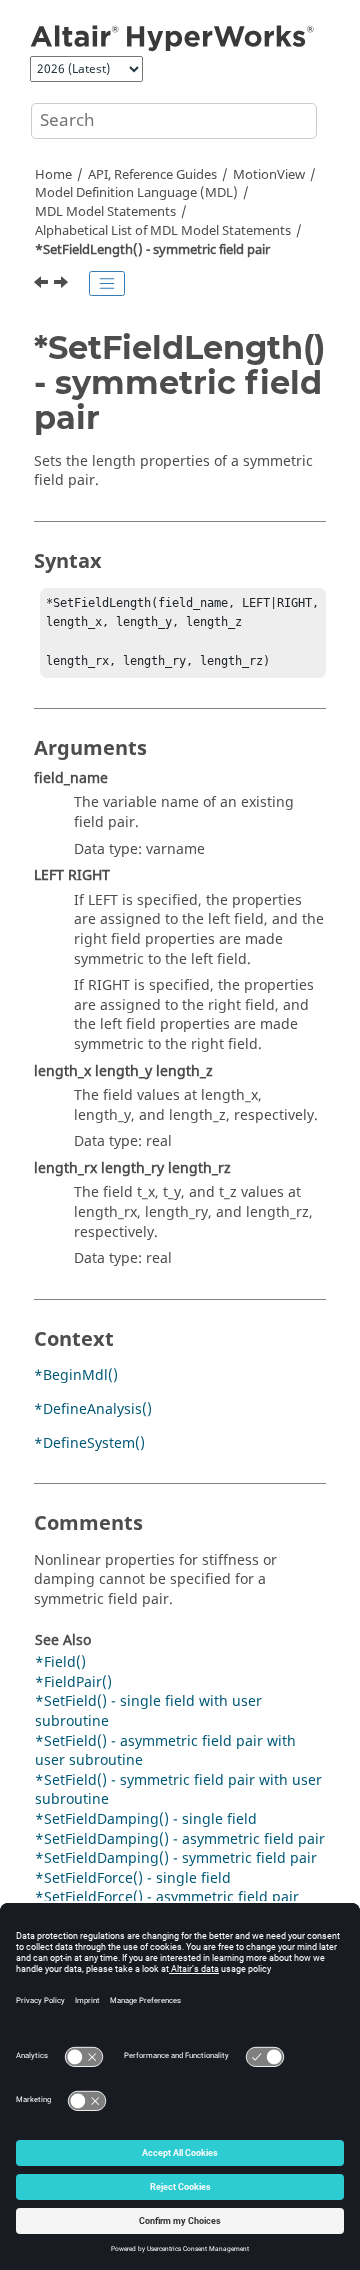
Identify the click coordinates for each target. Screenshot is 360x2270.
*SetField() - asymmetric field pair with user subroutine (165, 1751)
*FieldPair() (73, 1682)
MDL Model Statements (105, 212)
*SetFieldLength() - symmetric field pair (152, 250)
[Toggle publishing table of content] (107, 284)
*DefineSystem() (89, 1443)
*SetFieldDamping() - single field (146, 1819)
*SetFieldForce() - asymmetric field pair (167, 1897)
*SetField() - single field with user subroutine (148, 1711)
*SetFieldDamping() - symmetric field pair (176, 1858)
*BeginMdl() (76, 1375)
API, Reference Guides (152, 175)
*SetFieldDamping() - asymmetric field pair (180, 1839)
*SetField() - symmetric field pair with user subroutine (178, 1790)
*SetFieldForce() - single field (133, 1878)
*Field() (60, 1662)
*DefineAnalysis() (93, 1409)
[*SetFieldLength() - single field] (43, 285)
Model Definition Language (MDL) (136, 193)
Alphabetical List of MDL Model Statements (163, 231)
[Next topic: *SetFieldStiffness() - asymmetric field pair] (65, 285)
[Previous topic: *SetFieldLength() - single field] (43, 285)
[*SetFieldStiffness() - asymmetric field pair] (68, 285)
